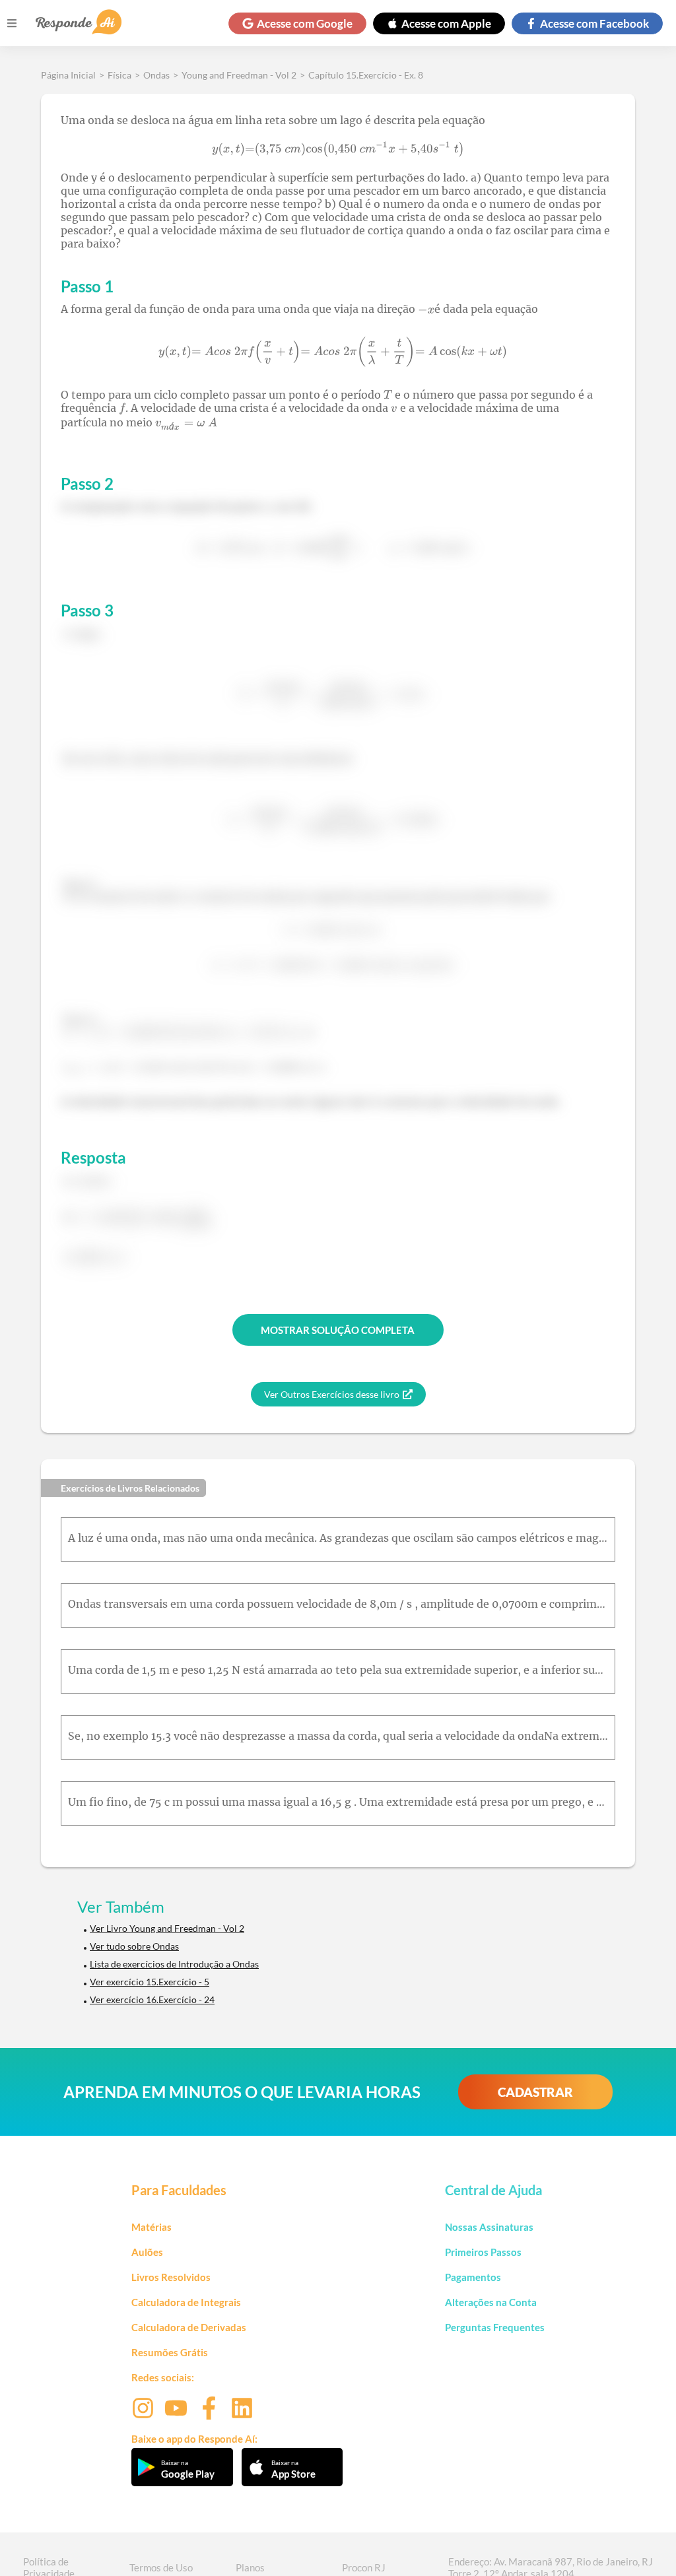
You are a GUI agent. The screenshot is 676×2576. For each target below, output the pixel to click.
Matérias (152, 2227)
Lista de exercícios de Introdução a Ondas (174, 1964)
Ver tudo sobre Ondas (134, 1946)
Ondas (156, 75)
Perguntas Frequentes (495, 2327)
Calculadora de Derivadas (189, 2327)
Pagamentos (473, 2277)
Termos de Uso (161, 2567)
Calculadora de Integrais (186, 2302)
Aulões (147, 2252)
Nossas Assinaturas (489, 2227)
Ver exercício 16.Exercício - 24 (152, 1999)
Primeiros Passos (483, 2252)
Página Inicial (68, 75)
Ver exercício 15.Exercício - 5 (150, 1982)
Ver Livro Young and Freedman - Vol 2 (167, 1928)
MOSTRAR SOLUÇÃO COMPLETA (338, 1330)
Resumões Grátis (170, 2352)
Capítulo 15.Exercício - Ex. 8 (366, 75)
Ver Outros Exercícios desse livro (332, 1394)
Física (119, 75)
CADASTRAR (535, 2092)
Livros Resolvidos (171, 2277)
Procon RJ (364, 2567)
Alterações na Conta (491, 2302)
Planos (250, 2567)
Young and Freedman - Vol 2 (239, 75)
